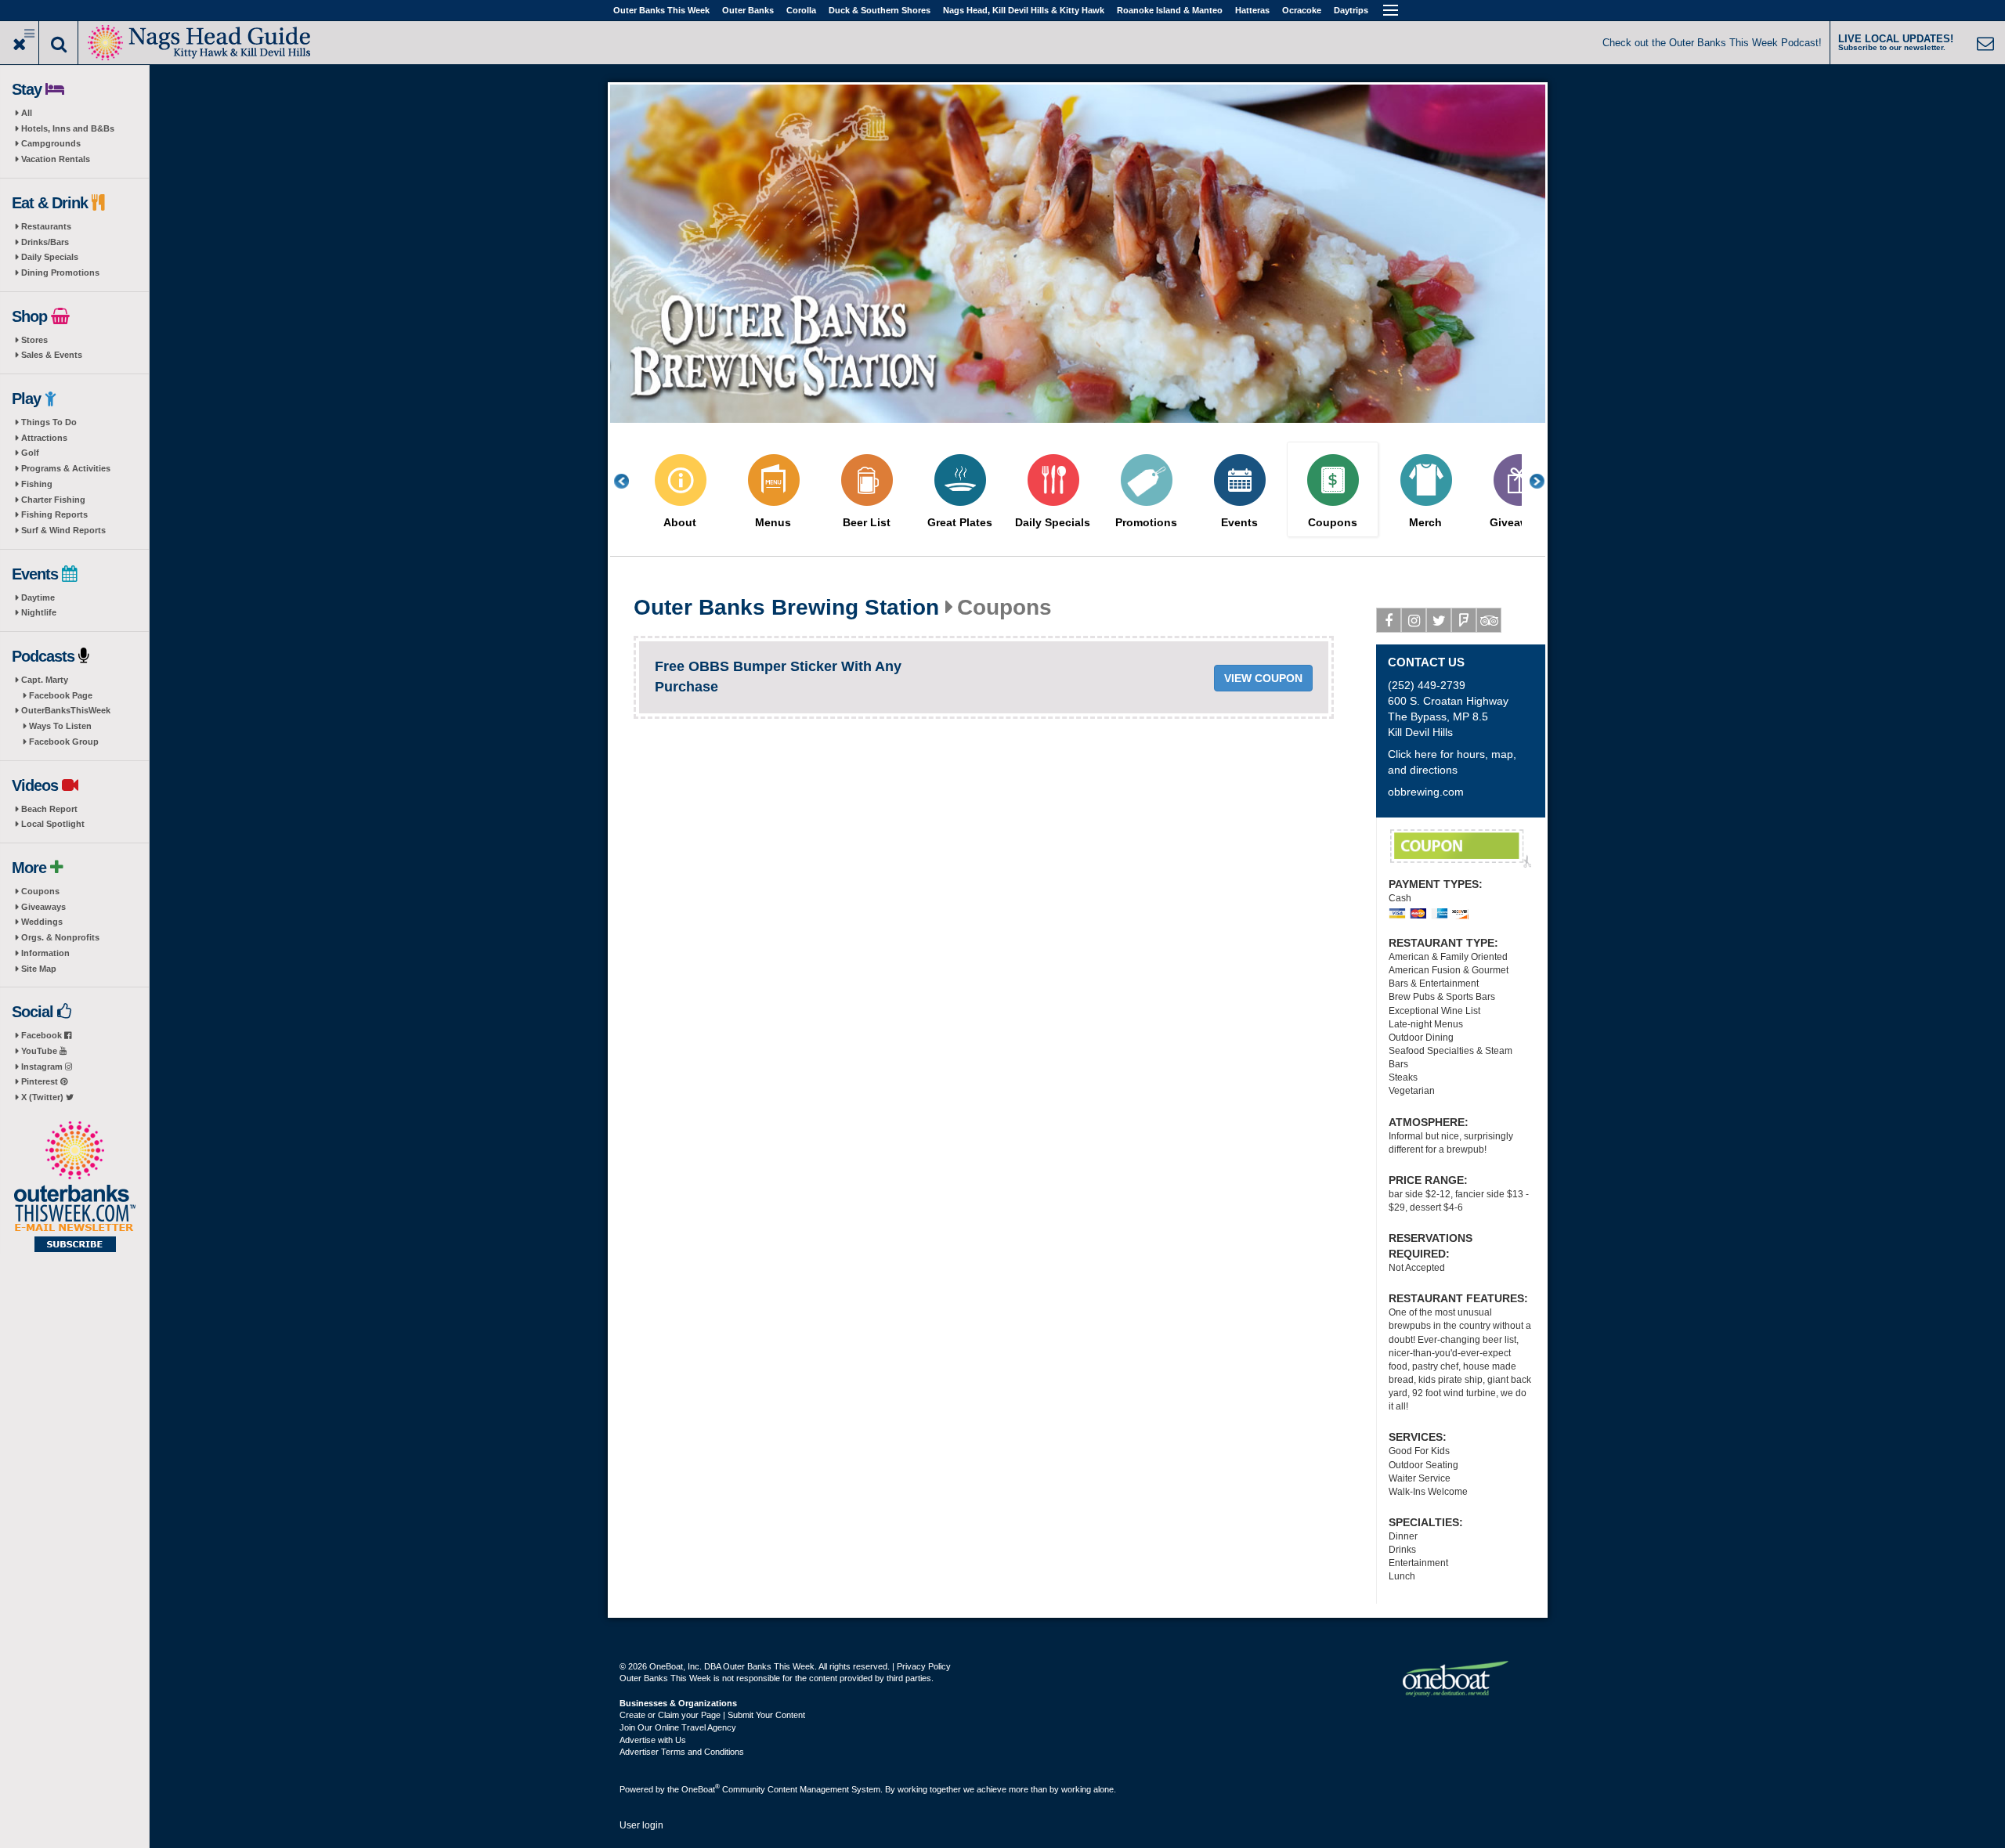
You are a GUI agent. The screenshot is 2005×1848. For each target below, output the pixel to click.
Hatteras (1252, 10)
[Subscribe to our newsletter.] (74, 1188)
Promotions (1146, 523)
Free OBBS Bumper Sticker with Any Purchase (1461, 849)
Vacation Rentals (56, 159)
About (680, 523)
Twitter (1439, 620)
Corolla (801, 10)
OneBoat (701, 1789)
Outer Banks (748, 10)
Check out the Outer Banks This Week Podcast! (1712, 43)
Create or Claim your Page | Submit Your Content (712, 1715)
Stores (34, 340)
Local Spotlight (53, 824)
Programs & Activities (66, 468)
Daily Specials (50, 257)
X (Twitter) (43, 1097)
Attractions (44, 438)
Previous (630, 481)
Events (1239, 523)
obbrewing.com (1426, 792)
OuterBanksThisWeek (66, 710)
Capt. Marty (45, 680)
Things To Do (49, 422)
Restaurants (46, 226)
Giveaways (43, 907)
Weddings (42, 922)
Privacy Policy (924, 1666)
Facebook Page (61, 695)
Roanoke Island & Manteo (1170, 10)
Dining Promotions (60, 273)
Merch (1425, 523)
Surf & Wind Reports (63, 530)
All (27, 113)
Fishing (37, 484)
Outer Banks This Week (661, 10)
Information (45, 953)
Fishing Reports (54, 514)
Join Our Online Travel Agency (678, 1727)
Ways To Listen (60, 726)
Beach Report (49, 809)
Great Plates (960, 523)
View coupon (1263, 678)
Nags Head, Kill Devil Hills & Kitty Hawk (1024, 10)
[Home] (200, 41)
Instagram (43, 1067)
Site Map (39, 969)
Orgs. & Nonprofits (60, 937)
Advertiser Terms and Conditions (682, 1752)
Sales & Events (52, 355)
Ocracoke (1302, 10)
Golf (30, 453)
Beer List (867, 523)
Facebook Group (64, 742)
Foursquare (1464, 620)
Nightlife (39, 612)
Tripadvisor (1489, 620)
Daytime (38, 597)
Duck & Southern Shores (880, 10)
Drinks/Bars (45, 242)
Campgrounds (51, 143)
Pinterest (41, 1081)
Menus (773, 523)
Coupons (40, 891)
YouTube (40, 1051)
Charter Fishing (53, 500)
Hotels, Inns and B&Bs (68, 128)
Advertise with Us (653, 1740)
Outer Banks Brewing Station (786, 608)
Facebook (43, 1035)
